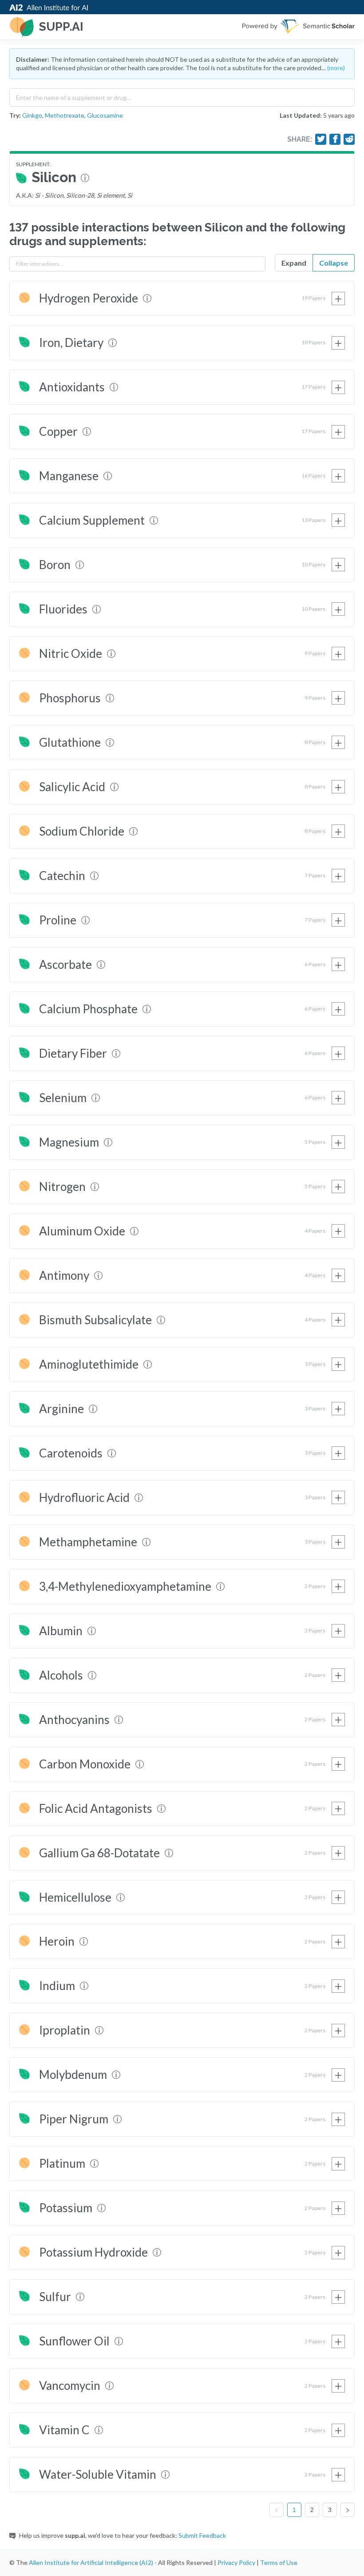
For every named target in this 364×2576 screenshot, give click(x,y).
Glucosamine (105, 115)
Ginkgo (32, 115)
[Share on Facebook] (335, 139)
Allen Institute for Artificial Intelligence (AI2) (91, 2562)
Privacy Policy (236, 2562)
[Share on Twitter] (321, 139)
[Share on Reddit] (349, 139)
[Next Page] (348, 2510)
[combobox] (182, 96)
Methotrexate (65, 115)
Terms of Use (279, 2562)
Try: (15, 115)
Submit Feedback (202, 2535)
